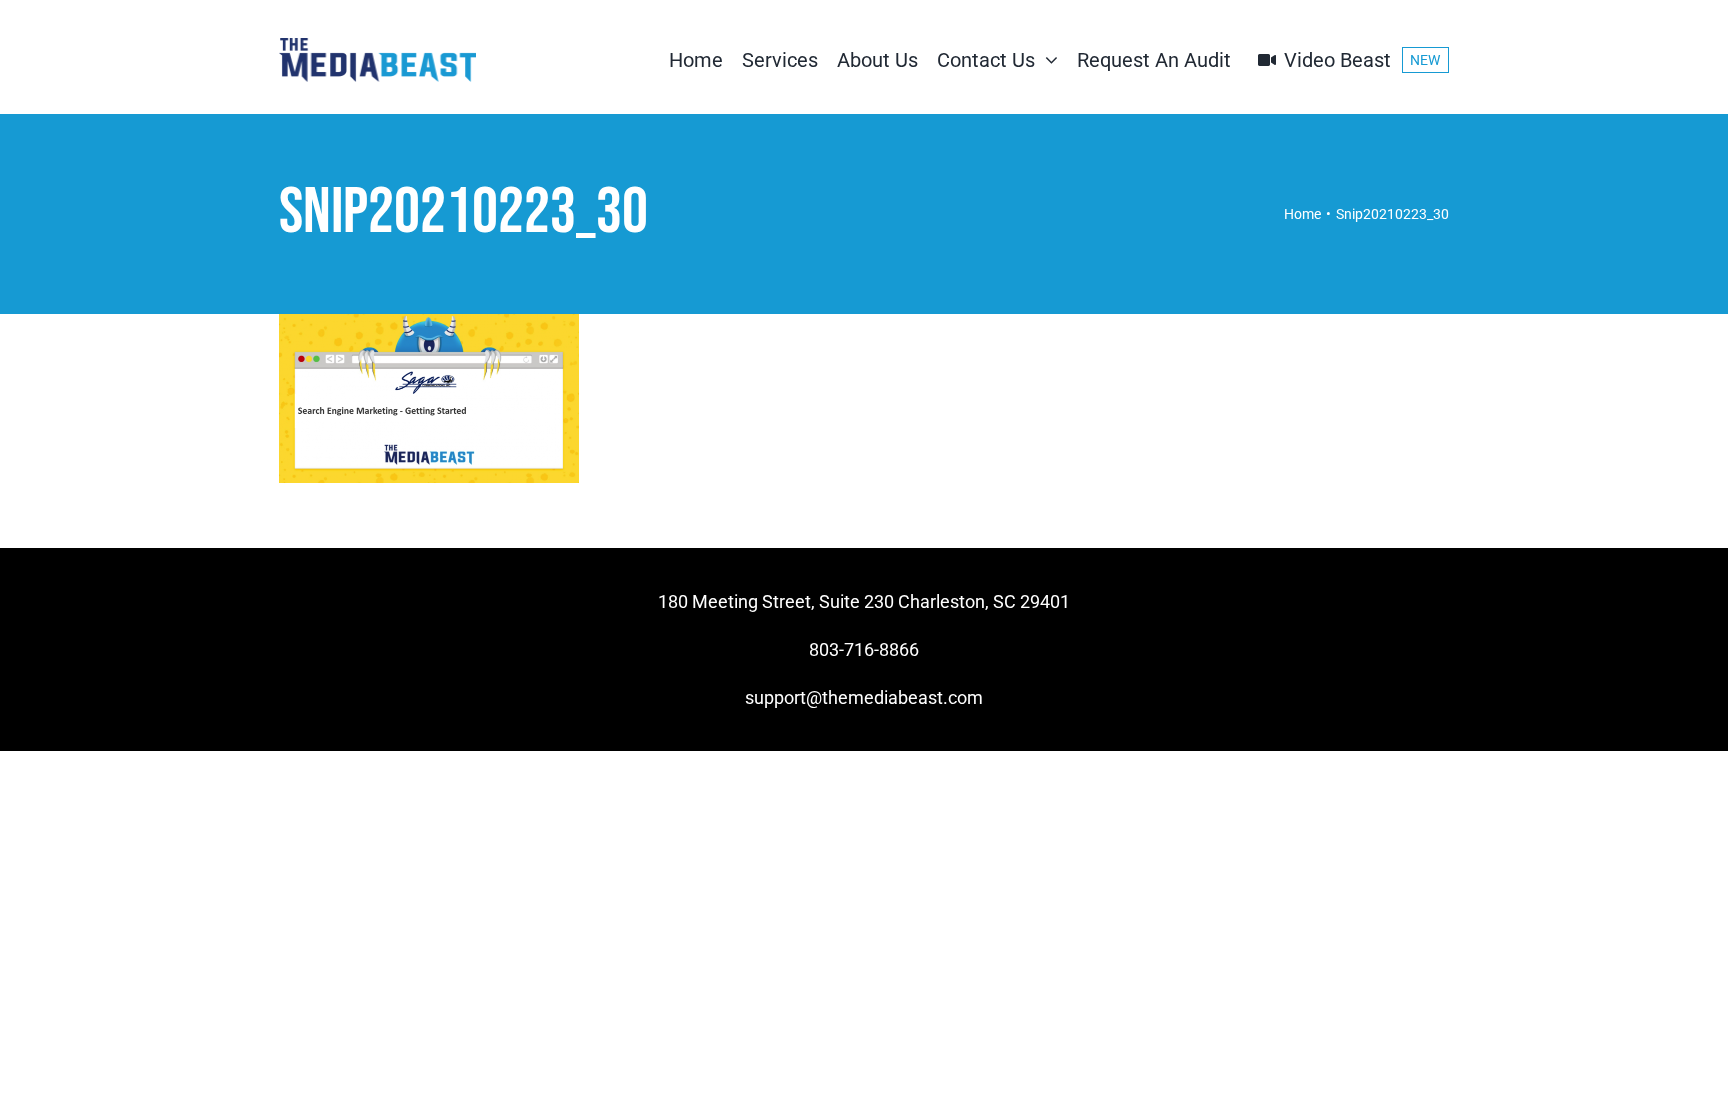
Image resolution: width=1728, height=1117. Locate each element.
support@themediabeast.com (864, 697)
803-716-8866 (864, 649)
